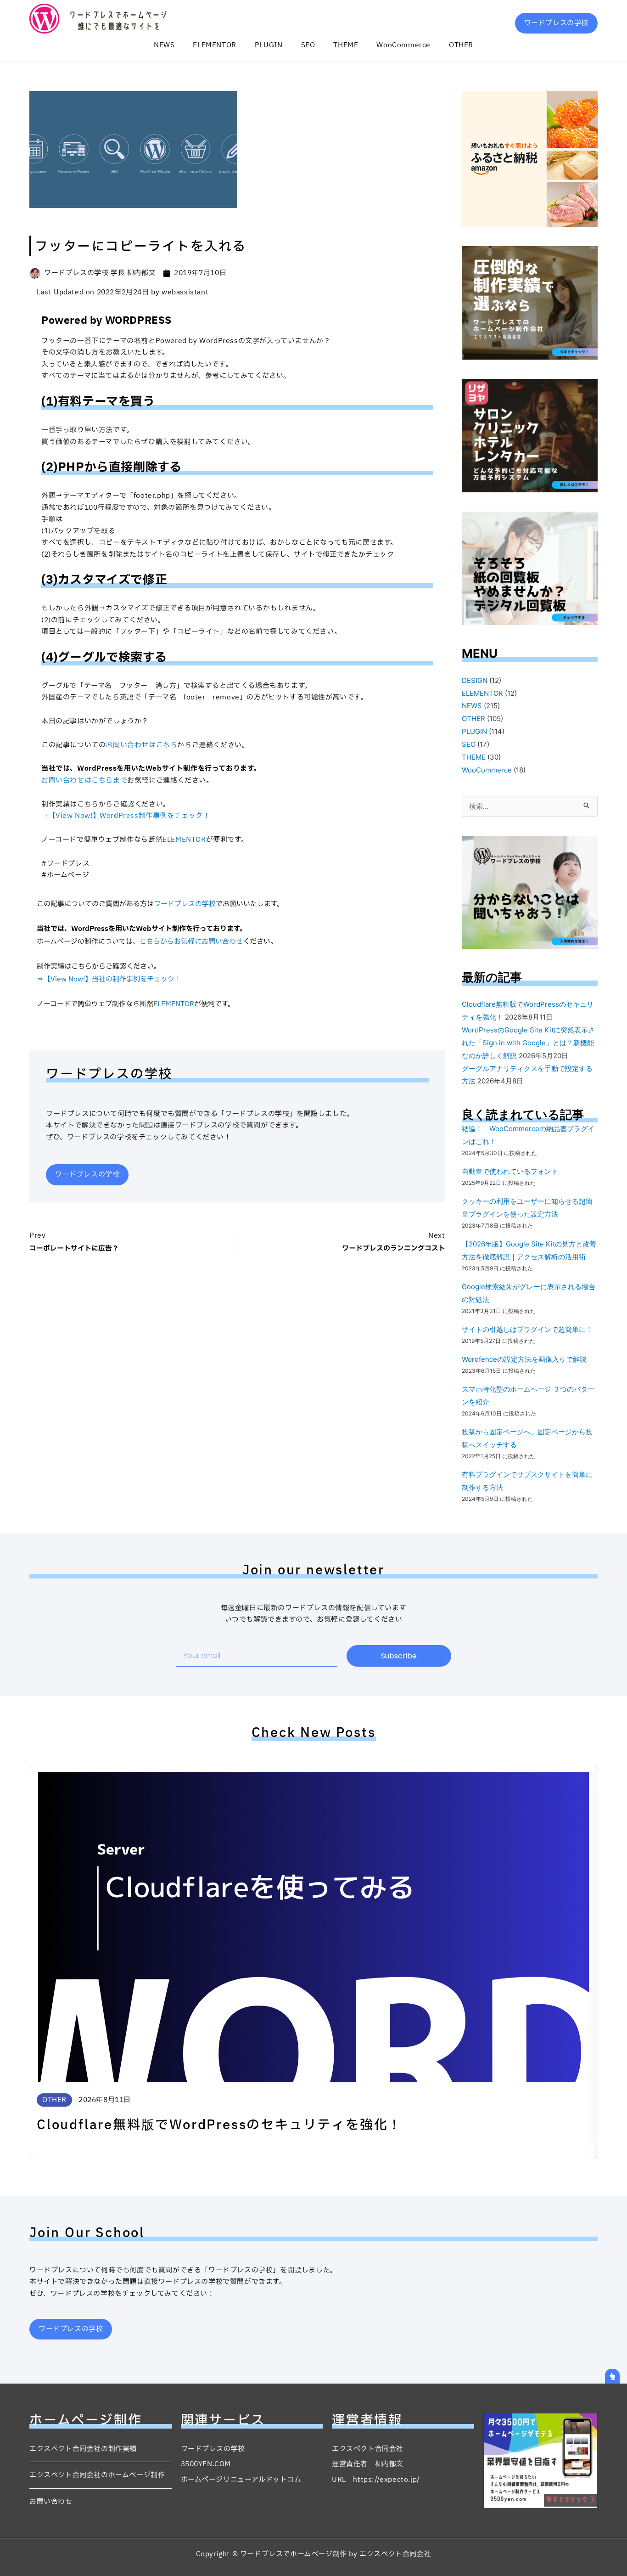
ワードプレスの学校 (185, 904)
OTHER (461, 45)
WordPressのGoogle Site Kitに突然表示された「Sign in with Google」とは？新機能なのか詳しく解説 (528, 1043)
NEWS (164, 45)
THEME (346, 45)
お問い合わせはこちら (141, 745)
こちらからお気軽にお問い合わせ (191, 942)
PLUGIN (269, 45)
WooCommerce (403, 45)
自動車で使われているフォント (510, 1171)
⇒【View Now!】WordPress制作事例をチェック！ (126, 816)
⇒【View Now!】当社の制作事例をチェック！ (109, 979)
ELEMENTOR (214, 45)
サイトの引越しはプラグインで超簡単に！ (527, 1329)
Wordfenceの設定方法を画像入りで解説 (524, 1359)
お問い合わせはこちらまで (84, 781)
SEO (308, 45)
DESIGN (475, 680)
